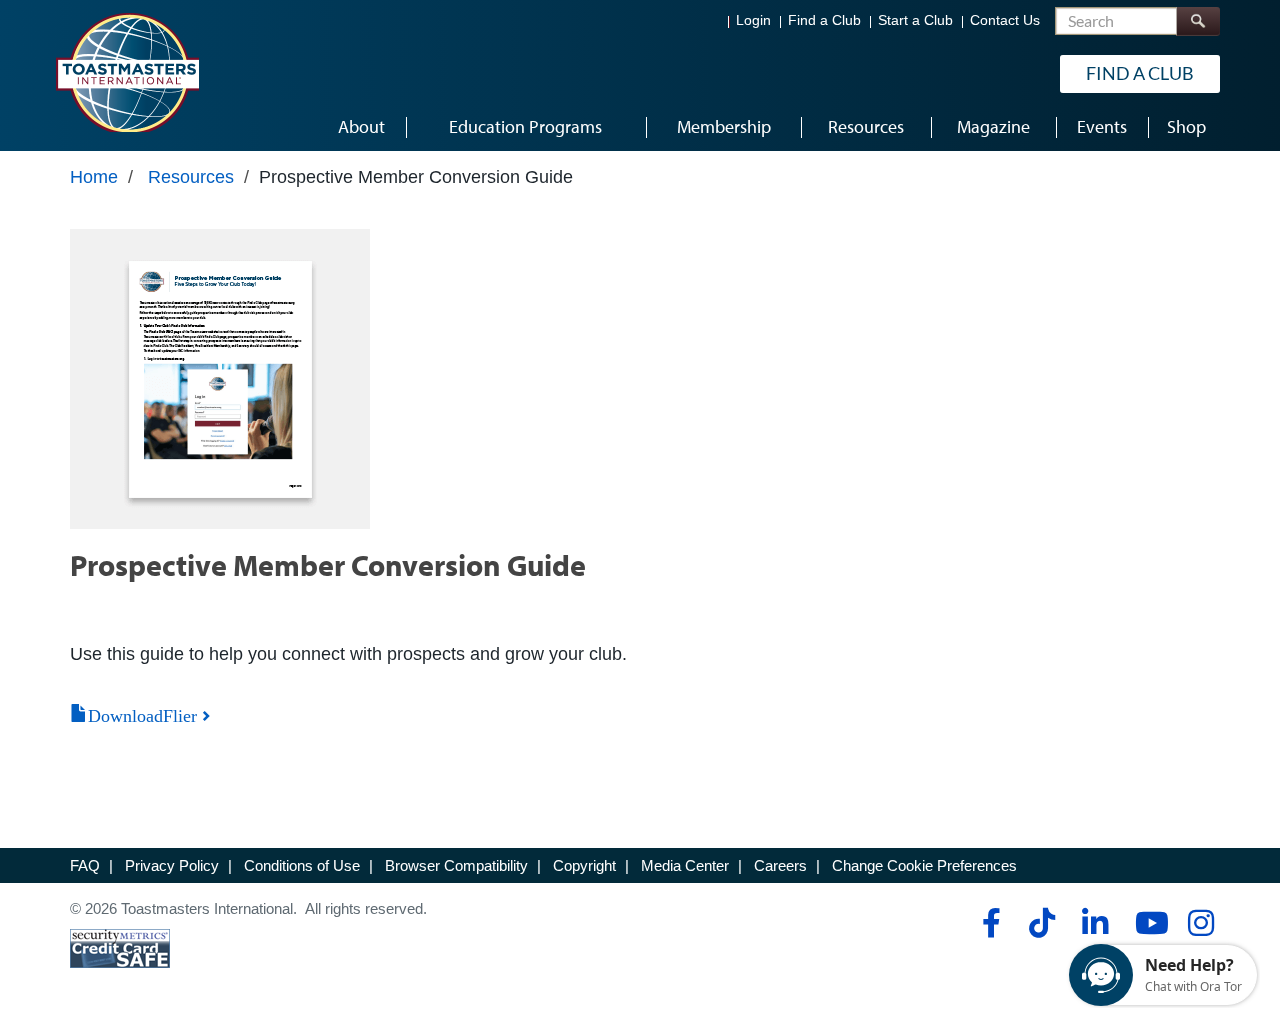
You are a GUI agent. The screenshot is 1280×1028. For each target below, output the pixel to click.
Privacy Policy (172, 865)
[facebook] (988, 923)
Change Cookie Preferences (924, 865)
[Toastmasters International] (127, 72)
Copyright (584, 865)
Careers (780, 865)
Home (94, 177)
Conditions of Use (302, 865)
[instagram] (1200, 923)
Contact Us (1005, 20)
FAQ (85, 865)
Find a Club (824, 20)
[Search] (1198, 21)
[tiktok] (1041, 923)
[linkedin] (1094, 923)
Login (753, 20)
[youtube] (1147, 923)
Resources (191, 177)
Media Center (685, 865)
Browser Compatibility (456, 865)
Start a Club (915, 20)
